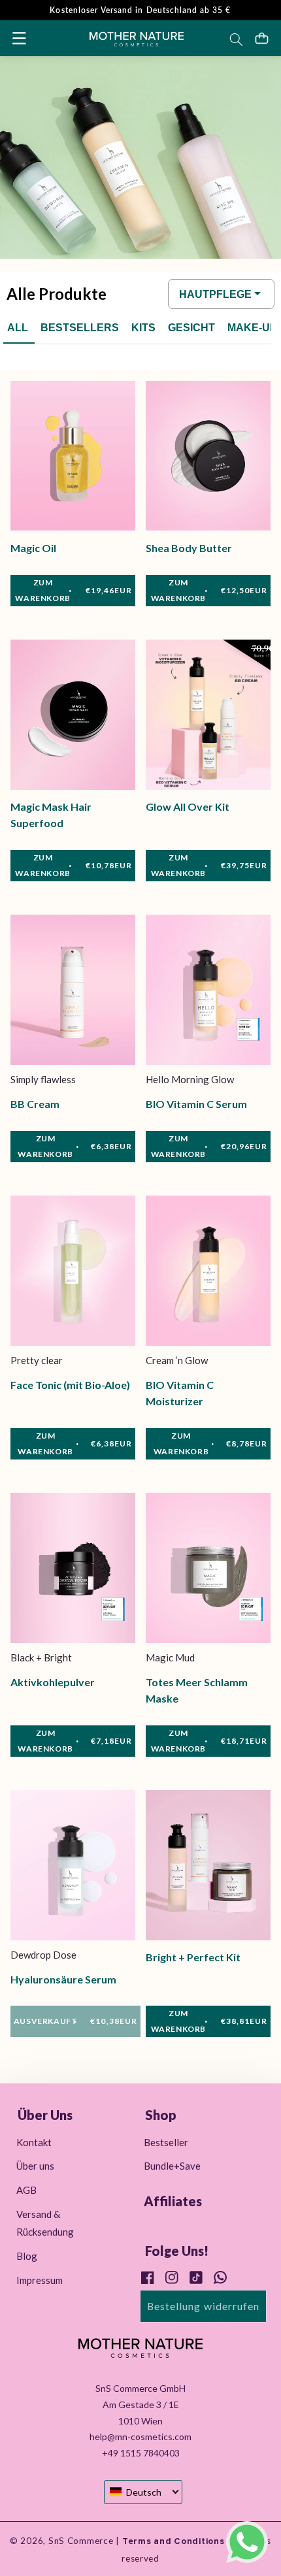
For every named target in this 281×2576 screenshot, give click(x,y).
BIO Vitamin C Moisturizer (180, 1393)
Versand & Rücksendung (45, 2223)
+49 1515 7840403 (141, 2453)
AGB (26, 2190)
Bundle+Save (172, 2166)
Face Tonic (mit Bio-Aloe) (70, 1385)
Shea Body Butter (189, 548)
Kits (143, 328)
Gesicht (191, 328)
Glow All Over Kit (188, 807)
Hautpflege (215, 294)
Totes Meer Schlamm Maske (197, 1690)
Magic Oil (33, 548)
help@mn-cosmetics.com (140, 2437)
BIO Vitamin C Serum (196, 1104)
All (18, 328)
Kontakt (34, 2142)
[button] (19, 38)
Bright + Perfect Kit (193, 1957)
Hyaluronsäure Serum (63, 1979)
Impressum (40, 2280)
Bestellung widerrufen (203, 2306)
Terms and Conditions (172, 2541)
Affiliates (173, 2201)
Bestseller (166, 2142)
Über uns (35, 2166)
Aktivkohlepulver (53, 1682)
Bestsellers (80, 328)
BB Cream (35, 1104)
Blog (27, 2256)
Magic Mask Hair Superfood (51, 815)
